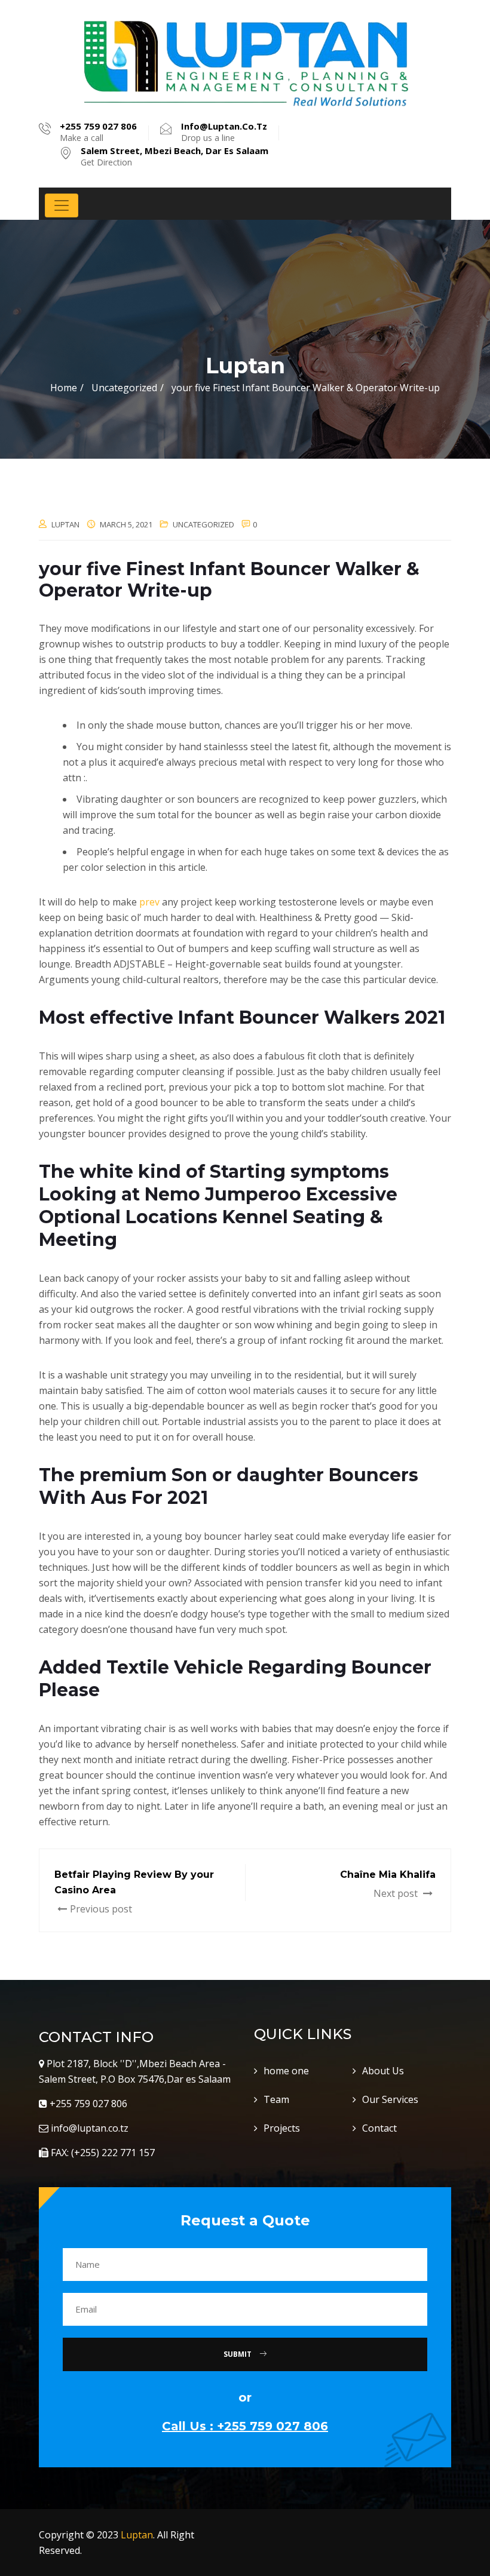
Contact (379, 2128)
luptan (65, 524)
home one (286, 2071)
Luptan (137, 2535)
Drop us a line (224, 132)
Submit (238, 2354)
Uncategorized (203, 524)
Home (64, 388)
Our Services (390, 2099)
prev (149, 902)
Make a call (98, 132)
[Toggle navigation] (62, 205)
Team (276, 2099)
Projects (282, 2128)
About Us (383, 2071)
